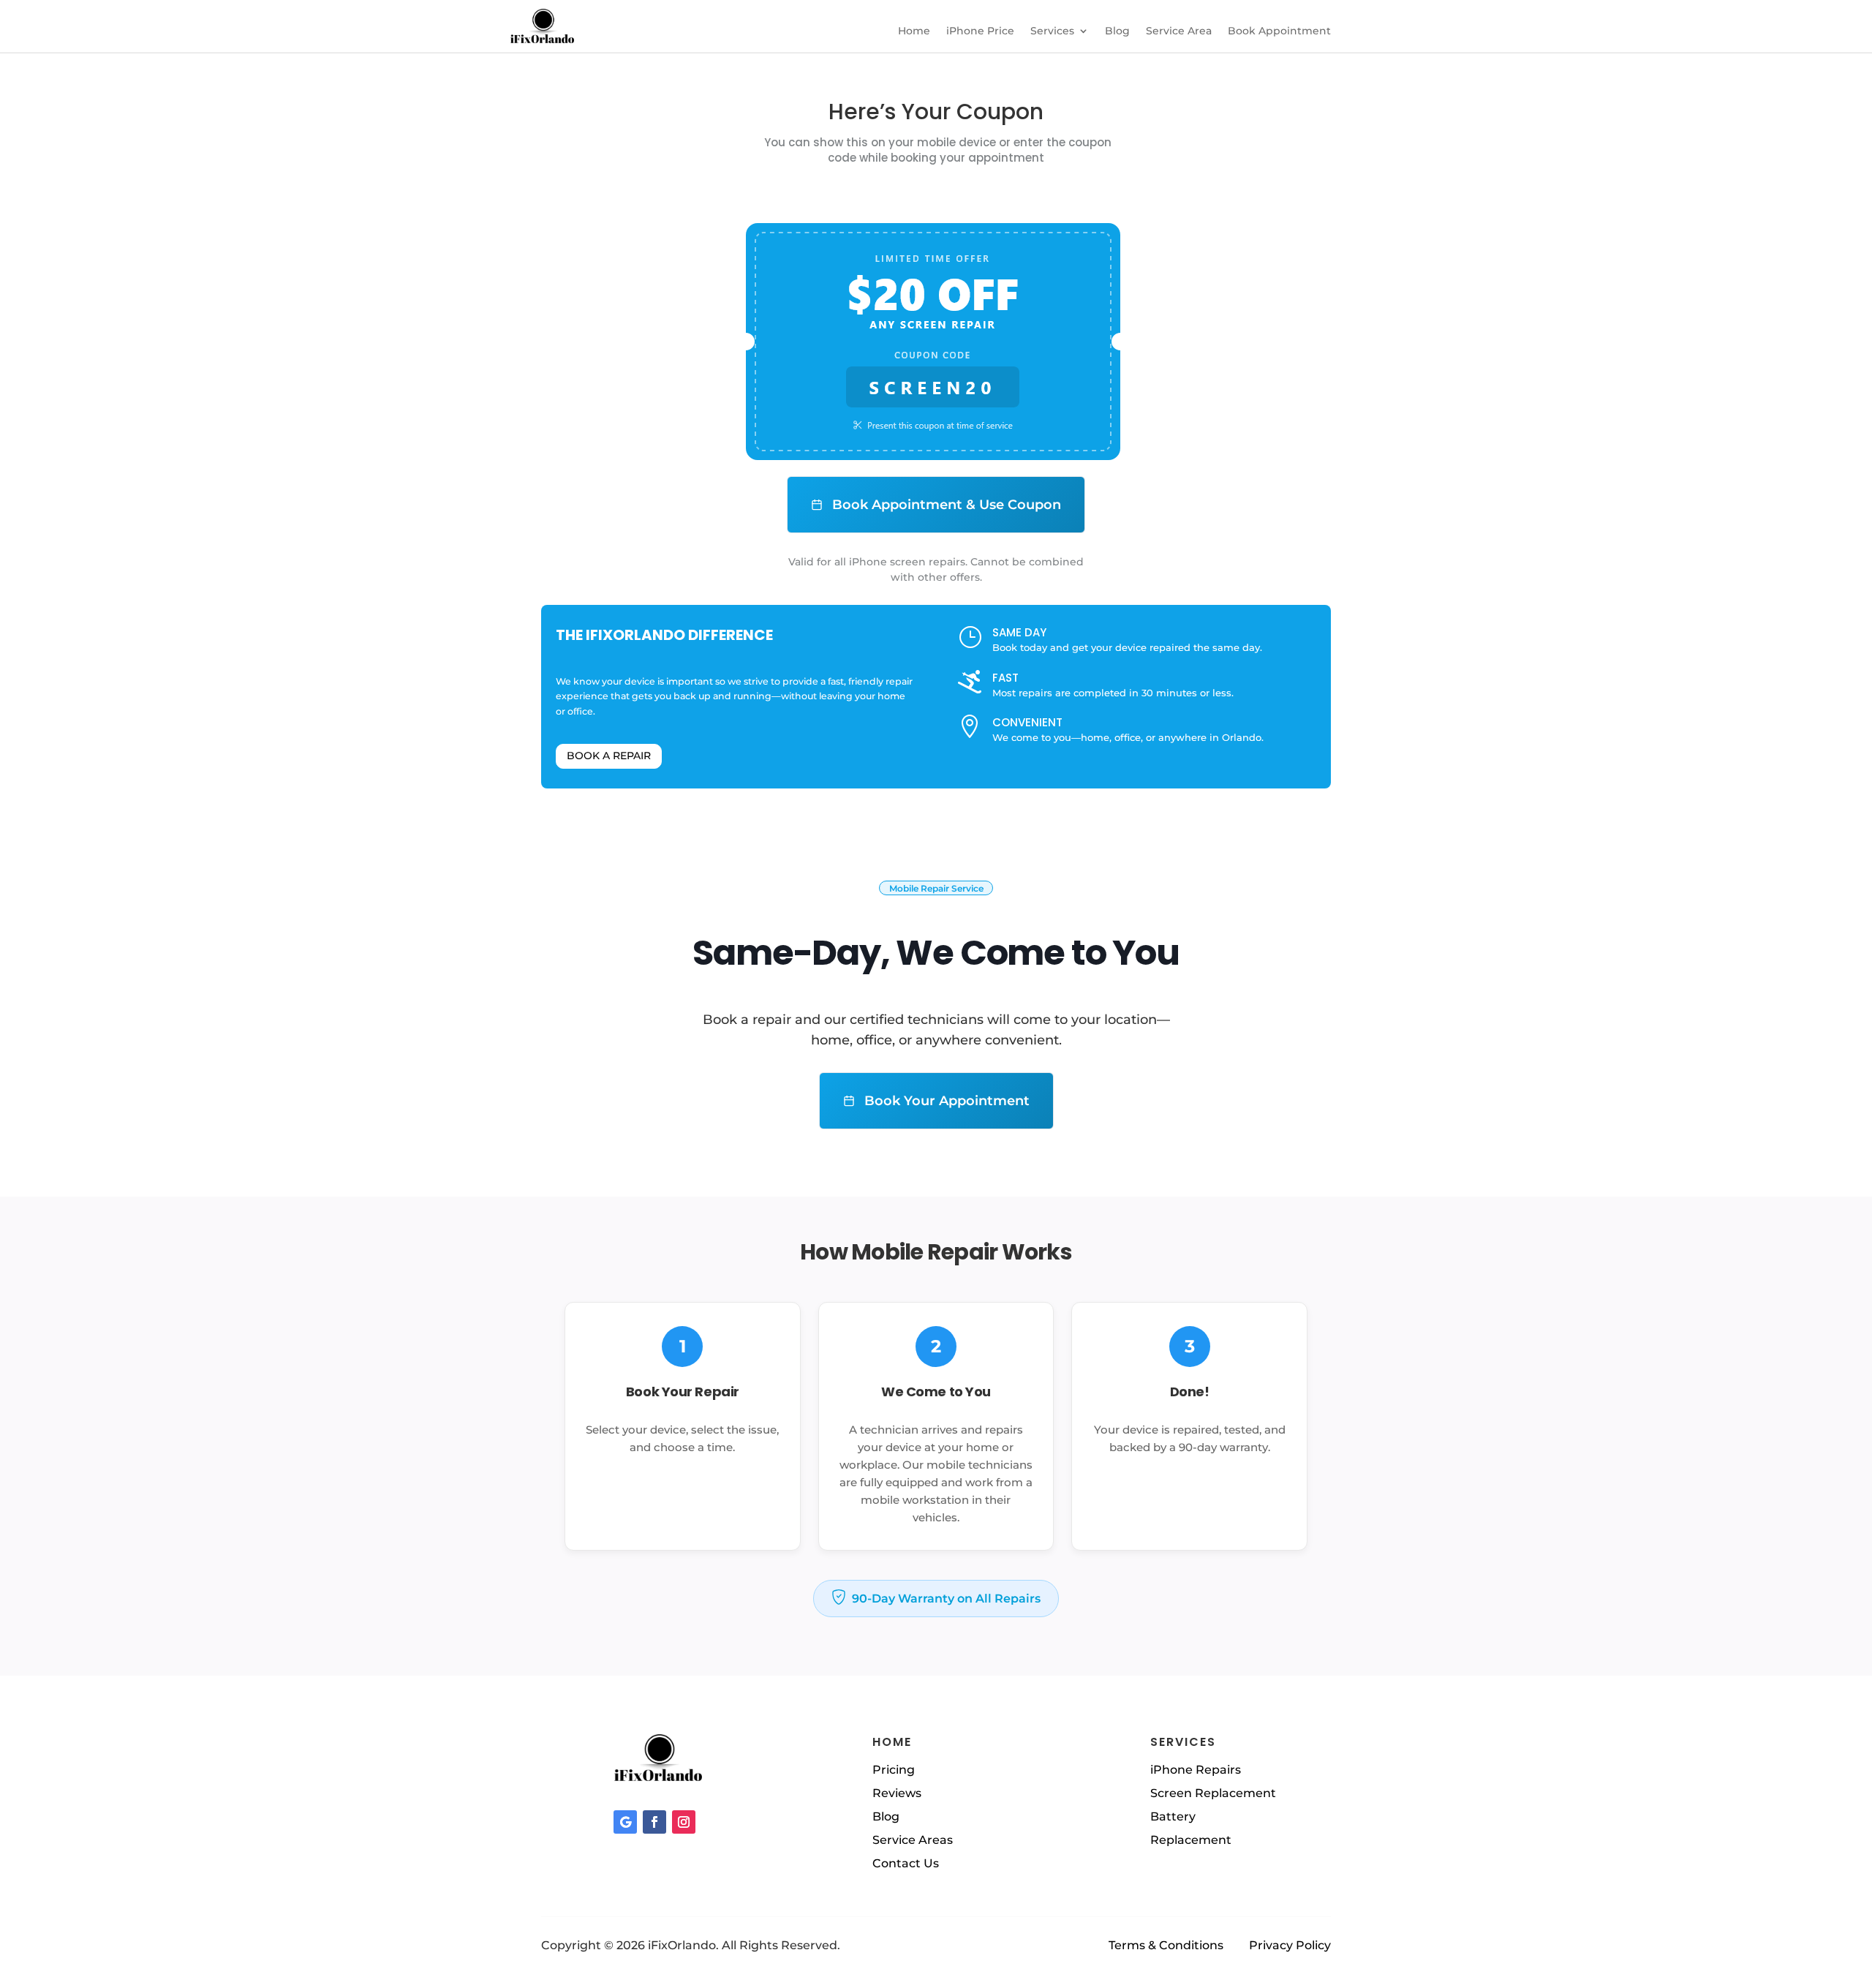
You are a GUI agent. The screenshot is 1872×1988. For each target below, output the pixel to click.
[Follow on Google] (625, 1822)
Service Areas (913, 1840)
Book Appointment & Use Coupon (945, 505)
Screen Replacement (1213, 1793)
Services (1052, 31)
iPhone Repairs (1196, 1770)
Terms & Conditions (1166, 1945)
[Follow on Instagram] (684, 1822)
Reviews (897, 1793)
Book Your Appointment (945, 1101)
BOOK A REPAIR (609, 756)
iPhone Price (980, 31)
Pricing (894, 1770)
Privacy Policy (1290, 1945)
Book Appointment (1279, 31)
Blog (1117, 31)
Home (914, 31)
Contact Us (906, 1863)
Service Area (1179, 31)
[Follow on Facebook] (654, 1822)
